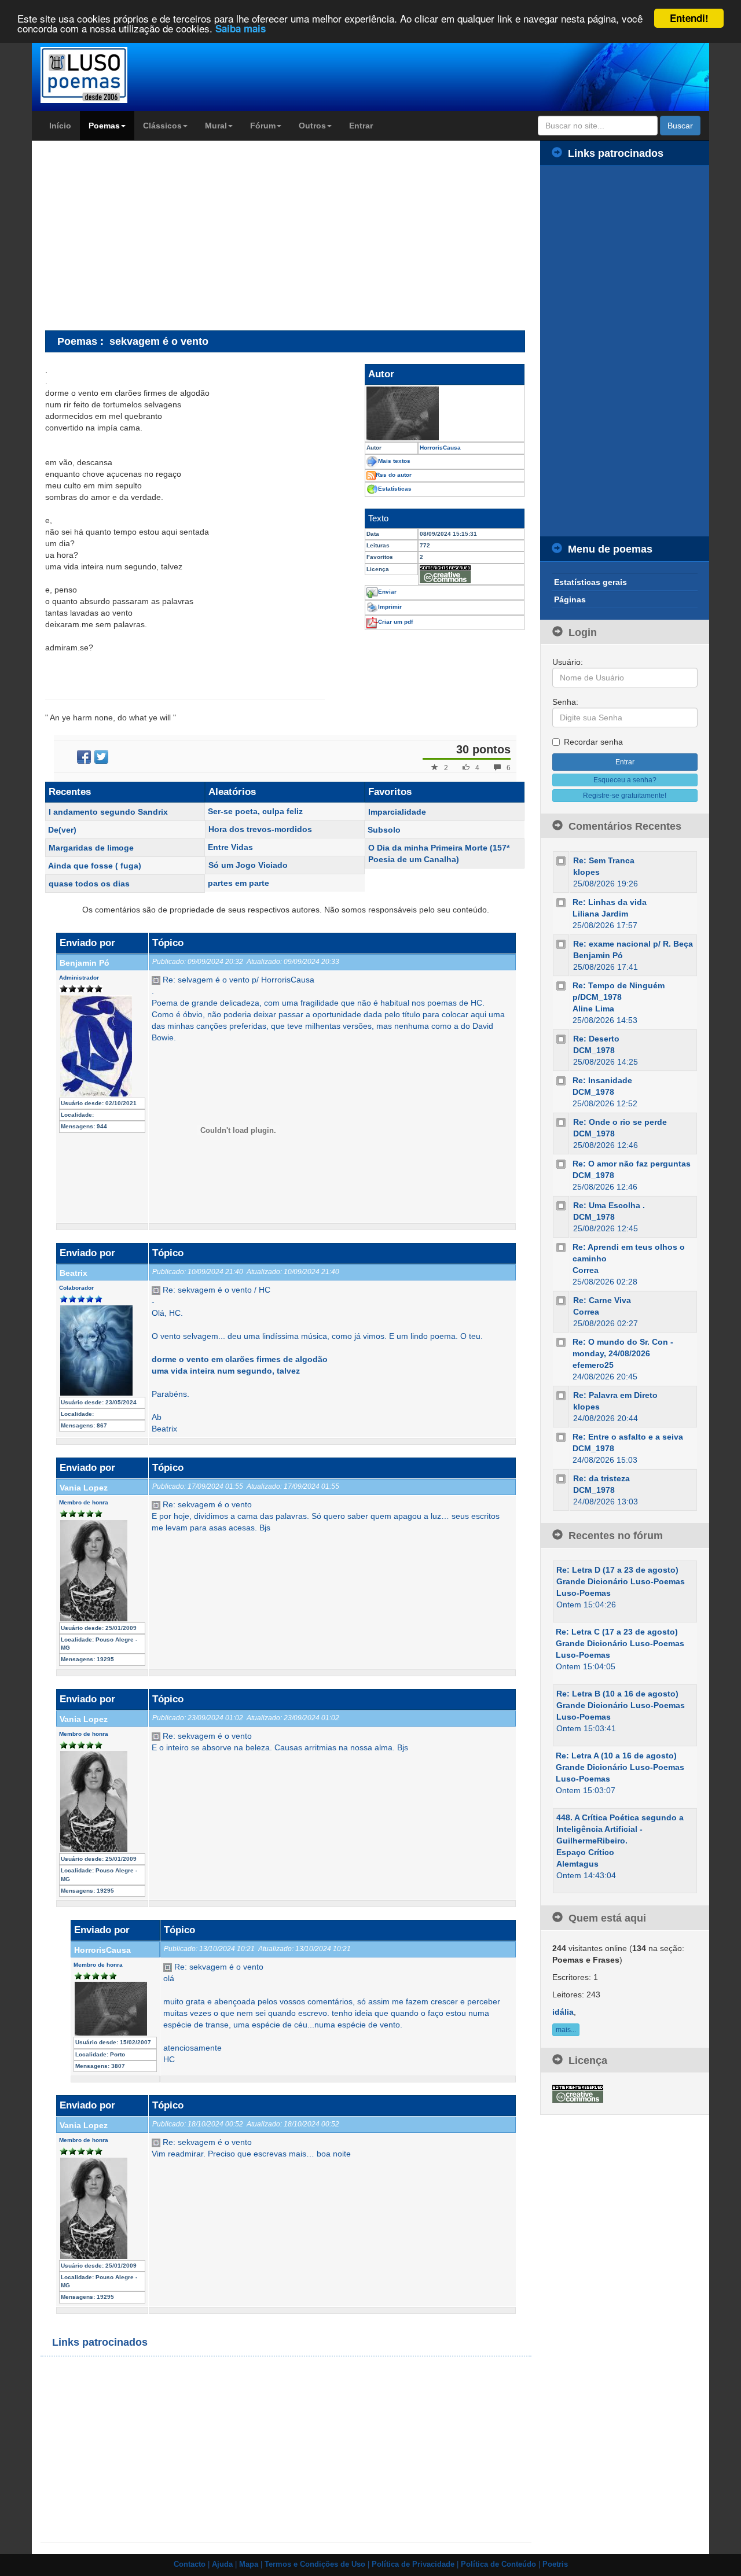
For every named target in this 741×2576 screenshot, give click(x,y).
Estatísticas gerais (590, 582)
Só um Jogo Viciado (248, 865)
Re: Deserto (596, 1039)
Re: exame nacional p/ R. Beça (633, 944)
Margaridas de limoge (91, 848)
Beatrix (74, 1273)
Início (60, 126)
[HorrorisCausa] (445, 413)
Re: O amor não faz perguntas (632, 1164)
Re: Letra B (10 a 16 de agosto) (617, 1694)
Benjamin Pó (85, 963)
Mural (216, 126)
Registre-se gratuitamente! (625, 796)
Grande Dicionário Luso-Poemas (621, 1581)
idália (563, 2012)
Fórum (263, 126)
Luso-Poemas (584, 1593)
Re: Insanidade (602, 1080)
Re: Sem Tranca (604, 860)
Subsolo (384, 830)
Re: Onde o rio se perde (620, 1122)
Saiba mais (241, 29)
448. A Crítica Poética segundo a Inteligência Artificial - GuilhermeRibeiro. (620, 1829)
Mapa (249, 2564)
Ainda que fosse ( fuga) (95, 866)
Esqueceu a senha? (625, 780)
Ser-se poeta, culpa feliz (255, 811)
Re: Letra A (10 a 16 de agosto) (616, 1756)
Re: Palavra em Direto (615, 1395)
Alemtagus (577, 1864)
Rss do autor (394, 475)
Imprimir (390, 607)
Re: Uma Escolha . (609, 1205)
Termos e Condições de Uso (315, 2564)
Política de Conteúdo (498, 2564)
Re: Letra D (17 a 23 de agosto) (617, 1570)
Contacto (190, 2564)
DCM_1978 (594, 1050)
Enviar (387, 592)
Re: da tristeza (601, 1478)
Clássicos (162, 126)
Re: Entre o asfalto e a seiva (628, 1437)
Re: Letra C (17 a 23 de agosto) (617, 1632)
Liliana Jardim (600, 914)
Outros (312, 126)
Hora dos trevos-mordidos (260, 829)
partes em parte (239, 883)
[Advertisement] (142, 235)
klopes (586, 872)
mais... (566, 2030)
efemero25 (593, 1365)
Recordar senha (593, 742)
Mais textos (394, 461)
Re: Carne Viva (602, 1300)
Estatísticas (395, 489)
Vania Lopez (84, 1488)
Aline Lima (593, 1009)
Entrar (361, 126)
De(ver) (62, 830)
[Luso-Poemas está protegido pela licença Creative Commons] (578, 2093)
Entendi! (689, 18)
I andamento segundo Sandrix (108, 812)
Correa (586, 1270)
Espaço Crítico (585, 1852)
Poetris (555, 2564)
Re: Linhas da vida (610, 902)
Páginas (570, 599)
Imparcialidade (397, 812)
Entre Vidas (230, 847)
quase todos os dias (89, 884)
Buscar (680, 126)
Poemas (104, 126)
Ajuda (222, 2564)
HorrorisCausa (102, 1950)
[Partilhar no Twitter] (101, 757)
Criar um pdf (395, 622)
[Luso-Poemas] (117, 75)
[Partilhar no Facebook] (84, 757)
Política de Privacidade (413, 2564)
